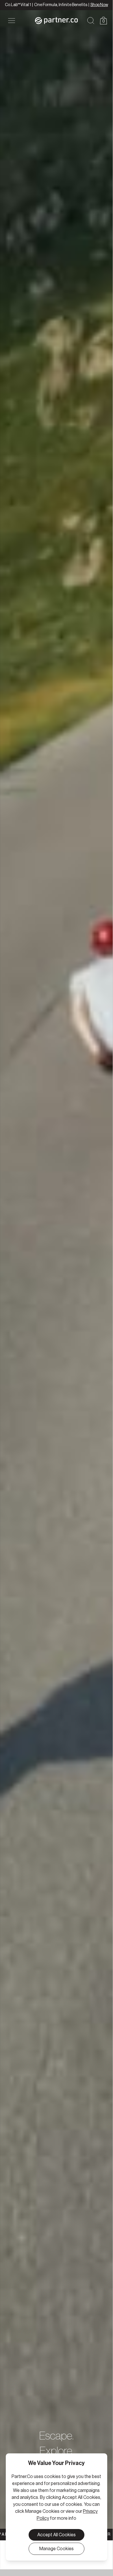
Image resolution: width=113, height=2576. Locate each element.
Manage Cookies (56, 2549)
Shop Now (99, 5)
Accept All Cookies (56, 2535)
